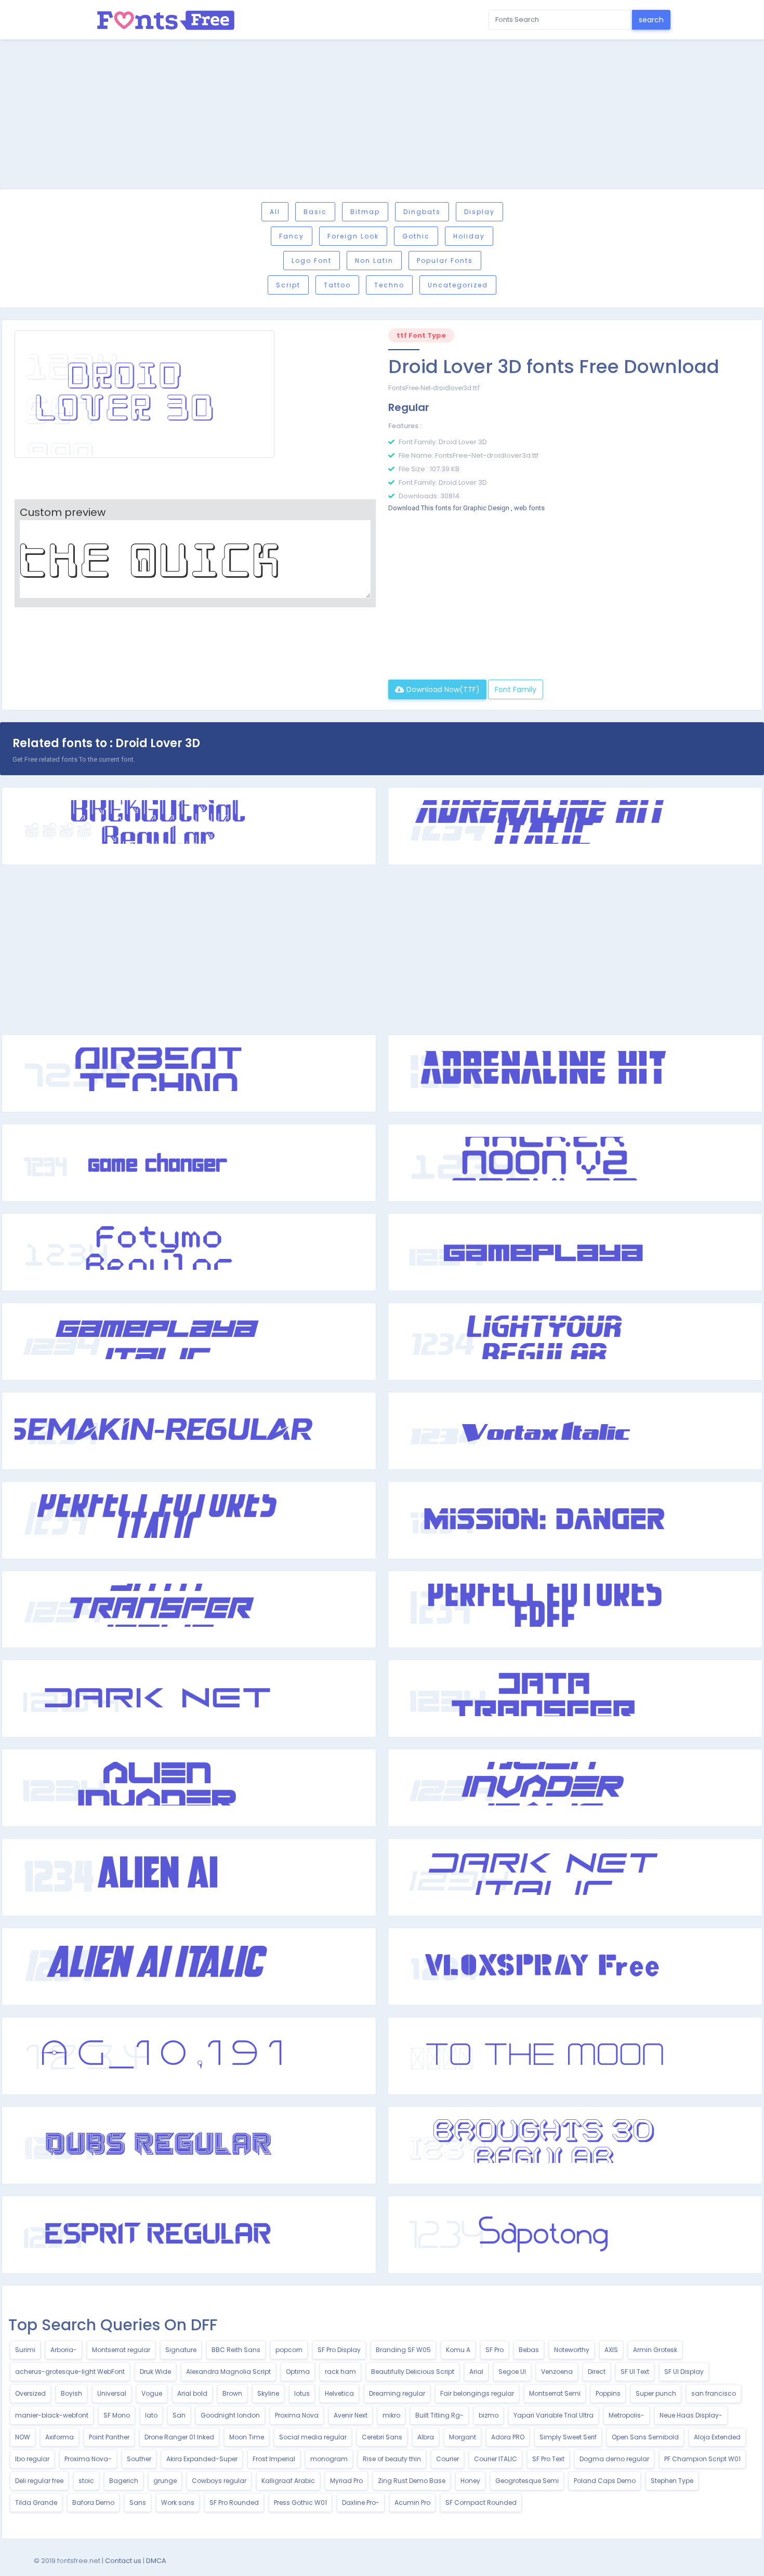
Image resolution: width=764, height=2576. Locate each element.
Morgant (463, 2437)
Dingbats (422, 212)
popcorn (289, 2350)
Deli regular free (39, 2481)
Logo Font (312, 261)
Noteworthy (572, 2350)
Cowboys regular (219, 2481)
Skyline (268, 2393)
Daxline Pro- (361, 2502)
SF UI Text (635, 2372)
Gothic (416, 236)
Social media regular (313, 2437)
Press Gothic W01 (300, 2502)
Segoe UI (512, 2372)
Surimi (25, 2350)
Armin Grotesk (655, 2350)
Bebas (529, 2350)
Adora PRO (508, 2437)
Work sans (178, 2502)
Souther (139, 2459)
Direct (597, 2372)
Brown (232, 2393)
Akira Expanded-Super (202, 2459)
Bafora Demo (93, 2502)
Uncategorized (458, 285)
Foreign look (353, 236)
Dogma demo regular (614, 2459)
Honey (470, 2481)
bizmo (489, 2415)
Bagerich (124, 2481)
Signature (181, 2350)
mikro (391, 2415)
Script (288, 285)
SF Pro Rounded (234, 2502)
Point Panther (109, 2437)
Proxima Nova (297, 2415)
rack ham (340, 2372)
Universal (112, 2393)
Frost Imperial (274, 2459)
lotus (302, 2393)
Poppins (608, 2393)
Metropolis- (627, 2415)
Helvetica (339, 2393)
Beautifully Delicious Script (413, 2372)
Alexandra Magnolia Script (228, 2372)
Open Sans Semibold (645, 2437)
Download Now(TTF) (442, 689)
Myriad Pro (346, 2481)
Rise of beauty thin (392, 2459)
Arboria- (64, 2350)
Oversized (30, 2393)
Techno (389, 285)
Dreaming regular (397, 2393)
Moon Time (247, 2437)
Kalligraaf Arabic (288, 2481)
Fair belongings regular (477, 2393)
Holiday (469, 236)
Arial (476, 2372)
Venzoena (557, 2372)
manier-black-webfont (52, 2415)
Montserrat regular (121, 2350)
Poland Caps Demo (605, 2481)
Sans (138, 2502)
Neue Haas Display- (691, 2415)
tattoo (337, 285)
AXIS (611, 2350)
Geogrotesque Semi (527, 2481)
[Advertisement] (382, 116)
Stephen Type (672, 2481)
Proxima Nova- (88, 2459)
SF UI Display (684, 2372)
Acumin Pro (412, 2502)
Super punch (656, 2393)
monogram (329, 2459)
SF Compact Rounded (481, 2502)
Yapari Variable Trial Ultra (554, 2415)
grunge (165, 2481)
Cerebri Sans (382, 2437)
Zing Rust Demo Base (412, 2481)
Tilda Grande (36, 2502)
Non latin (374, 261)
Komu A (458, 2350)
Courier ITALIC (496, 2459)
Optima (298, 2372)
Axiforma (60, 2437)
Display (479, 212)
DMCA (156, 2561)
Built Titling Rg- (439, 2415)
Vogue (152, 2393)
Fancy (292, 236)
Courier (447, 2459)
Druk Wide (155, 2372)
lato (151, 2415)
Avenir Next (351, 2415)
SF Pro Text (548, 2459)
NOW (23, 2437)
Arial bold (192, 2393)
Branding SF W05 (403, 2350)
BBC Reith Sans (236, 2350)
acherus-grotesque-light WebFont (70, 2372)
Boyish (71, 2393)
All (275, 212)
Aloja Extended (717, 2437)
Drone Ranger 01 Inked (179, 2437)
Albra (426, 2437)
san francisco (714, 2393)
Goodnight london (230, 2415)
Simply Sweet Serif (568, 2437)
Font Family (516, 689)
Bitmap (365, 212)
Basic (315, 212)
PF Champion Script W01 (702, 2459)
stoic (86, 2481)
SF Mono (117, 2415)
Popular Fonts (445, 261)
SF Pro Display (339, 2350)
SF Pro (495, 2350)
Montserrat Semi (555, 2393)
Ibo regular (32, 2459)
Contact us (123, 2561)
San (179, 2415)
